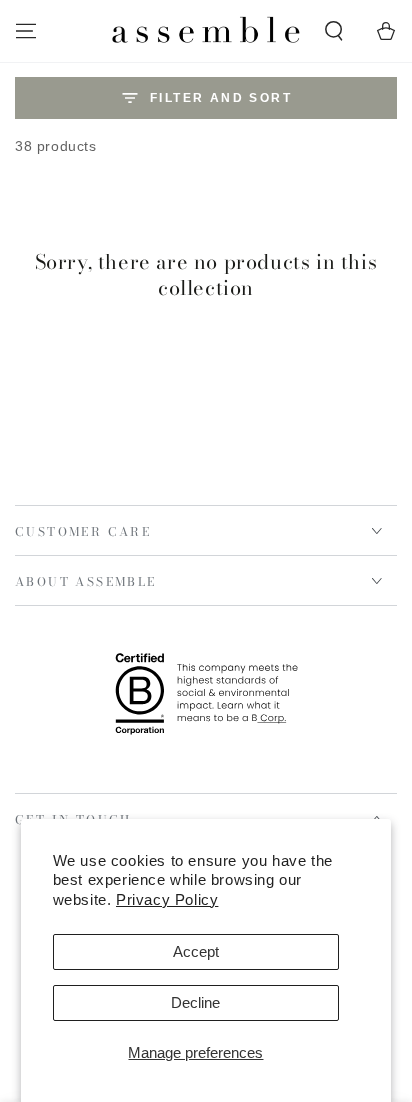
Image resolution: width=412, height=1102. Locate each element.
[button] (334, 31)
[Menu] (26, 31)
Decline (195, 1002)
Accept (196, 951)
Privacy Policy (167, 899)
